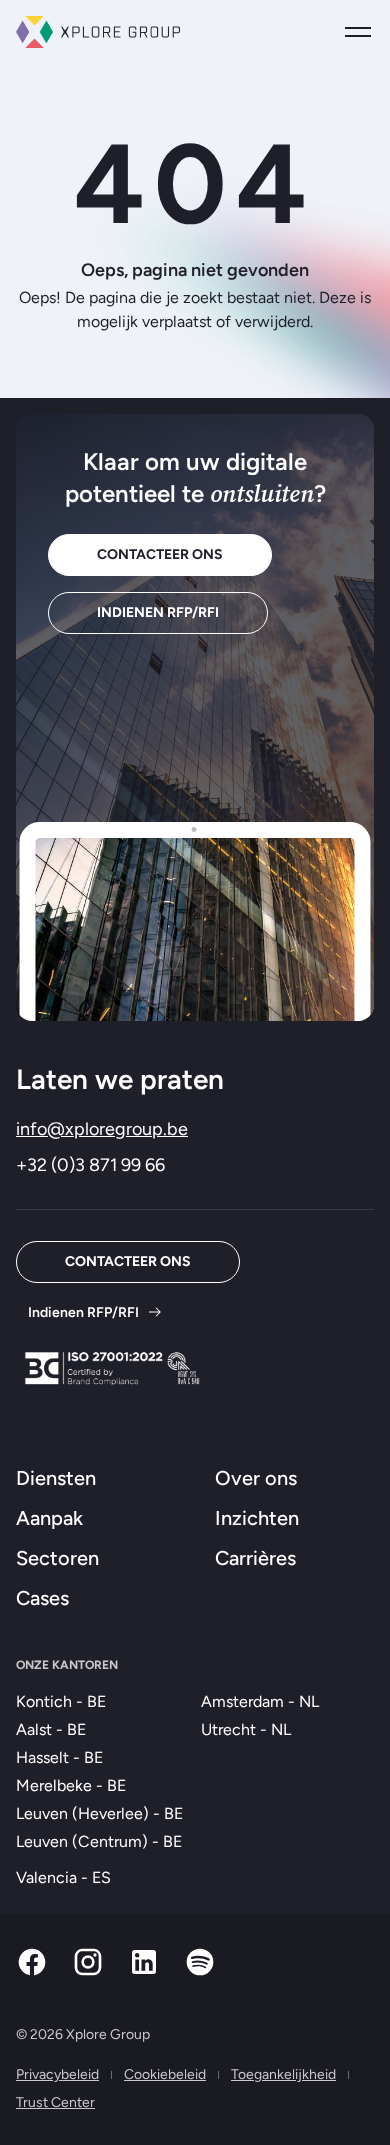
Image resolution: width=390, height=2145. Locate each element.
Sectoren (57, 1558)
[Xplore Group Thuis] (98, 32)
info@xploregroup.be (102, 1129)
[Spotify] (200, 1972)
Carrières (255, 1558)
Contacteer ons (160, 554)
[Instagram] (88, 1972)
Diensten (56, 1478)
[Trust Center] (112, 1368)
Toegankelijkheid (283, 2074)
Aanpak (49, 1518)
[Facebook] (32, 1972)
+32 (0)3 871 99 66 (90, 1165)
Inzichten (257, 1518)
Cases (42, 1598)
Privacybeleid (57, 2074)
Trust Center (55, 2102)
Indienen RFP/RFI (158, 612)
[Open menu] (358, 32)
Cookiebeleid (165, 2074)
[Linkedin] (144, 1972)
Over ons (256, 1478)
